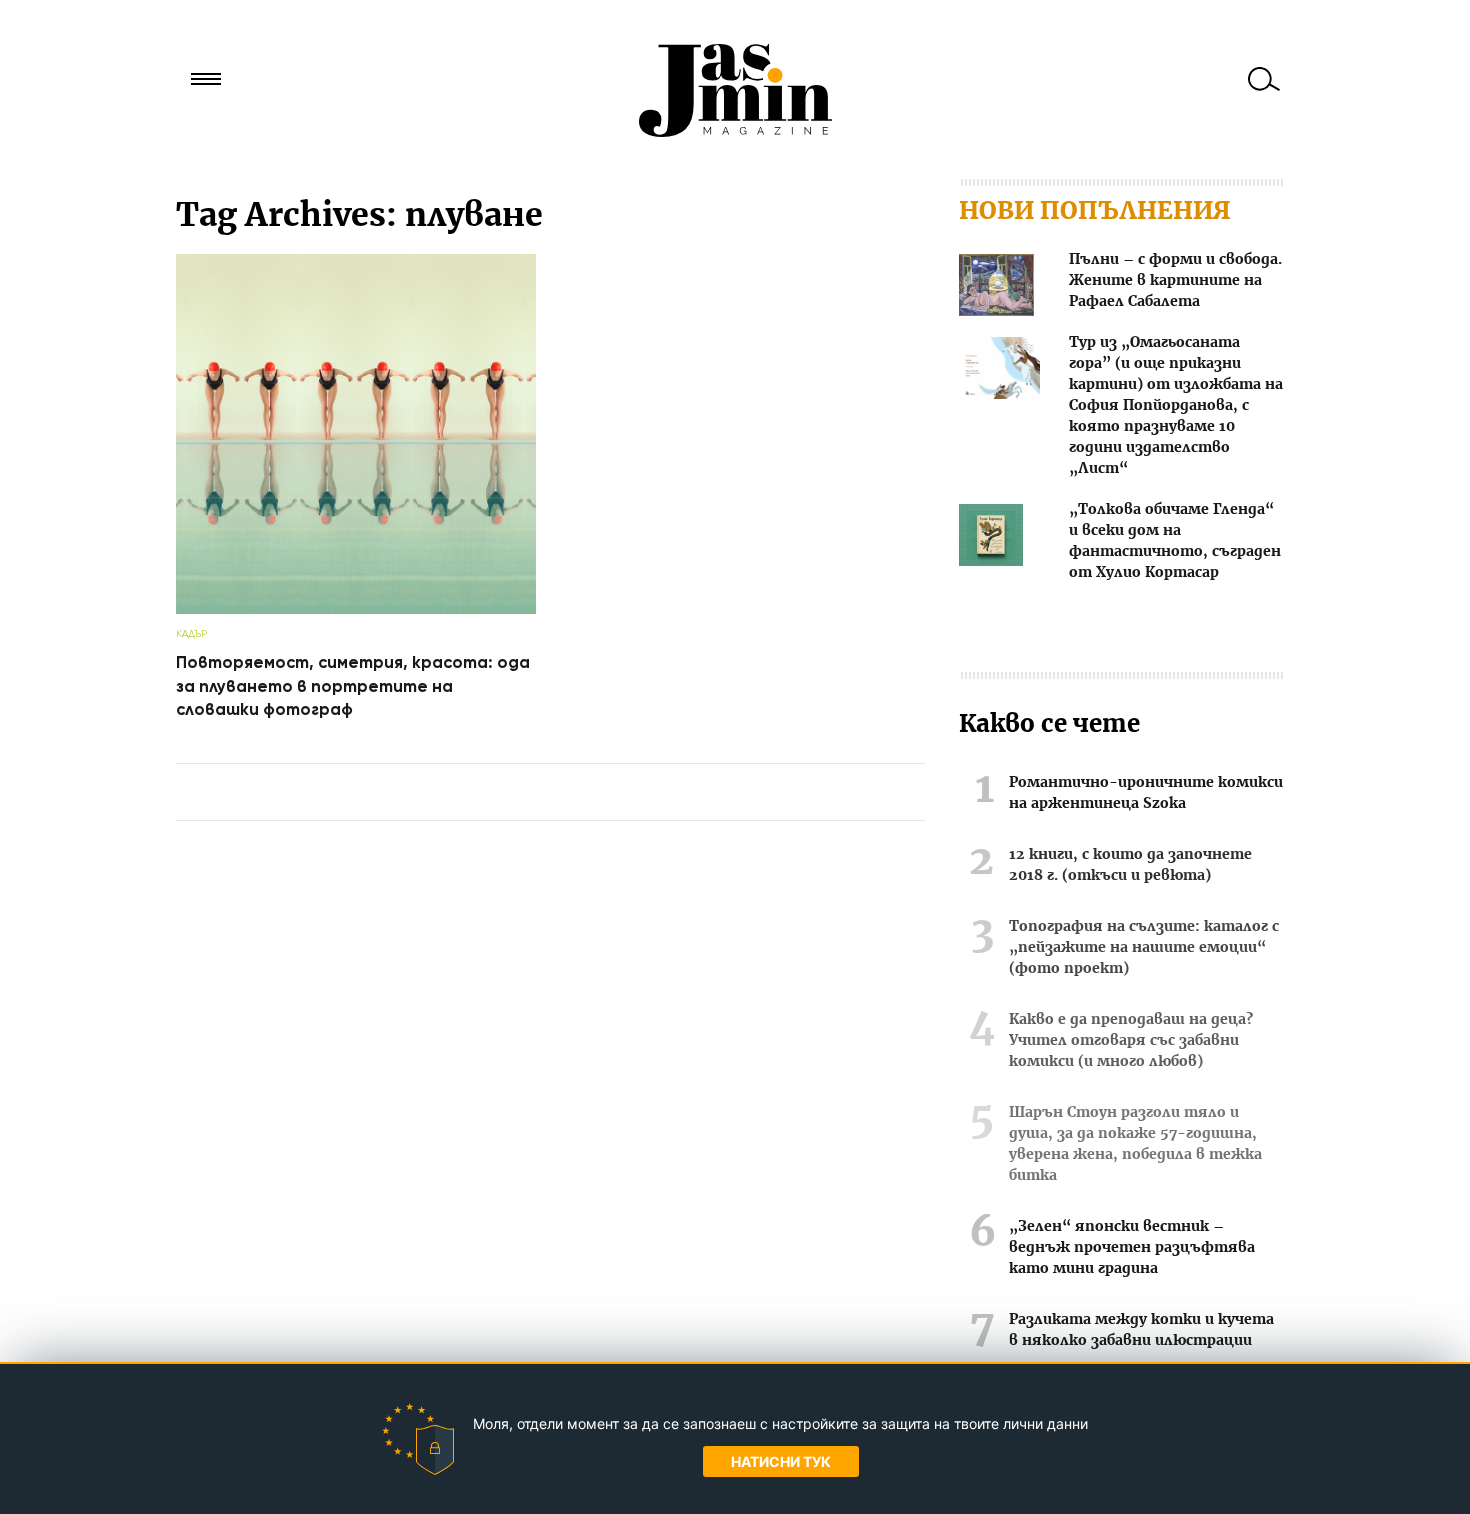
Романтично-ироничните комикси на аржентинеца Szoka (1146, 793)
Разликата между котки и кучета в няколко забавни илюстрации (1141, 1330)
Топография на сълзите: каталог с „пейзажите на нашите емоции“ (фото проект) (1144, 948)
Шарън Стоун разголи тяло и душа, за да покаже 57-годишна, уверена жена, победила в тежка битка (1135, 1144)
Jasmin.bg (735, 90)
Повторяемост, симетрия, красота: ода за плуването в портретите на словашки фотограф (353, 686)
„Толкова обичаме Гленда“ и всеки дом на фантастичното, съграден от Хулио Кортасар (1175, 541)
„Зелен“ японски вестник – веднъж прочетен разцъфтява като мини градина (1132, 1248)
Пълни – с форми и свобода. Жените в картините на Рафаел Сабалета (1175, 281)
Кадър (191, 633)
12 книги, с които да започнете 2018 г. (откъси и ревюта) (1130, 865)
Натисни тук (781, 1461)
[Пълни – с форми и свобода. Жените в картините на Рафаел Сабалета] (996, 288)
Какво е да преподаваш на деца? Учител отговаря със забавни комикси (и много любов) (1131, 1041)
